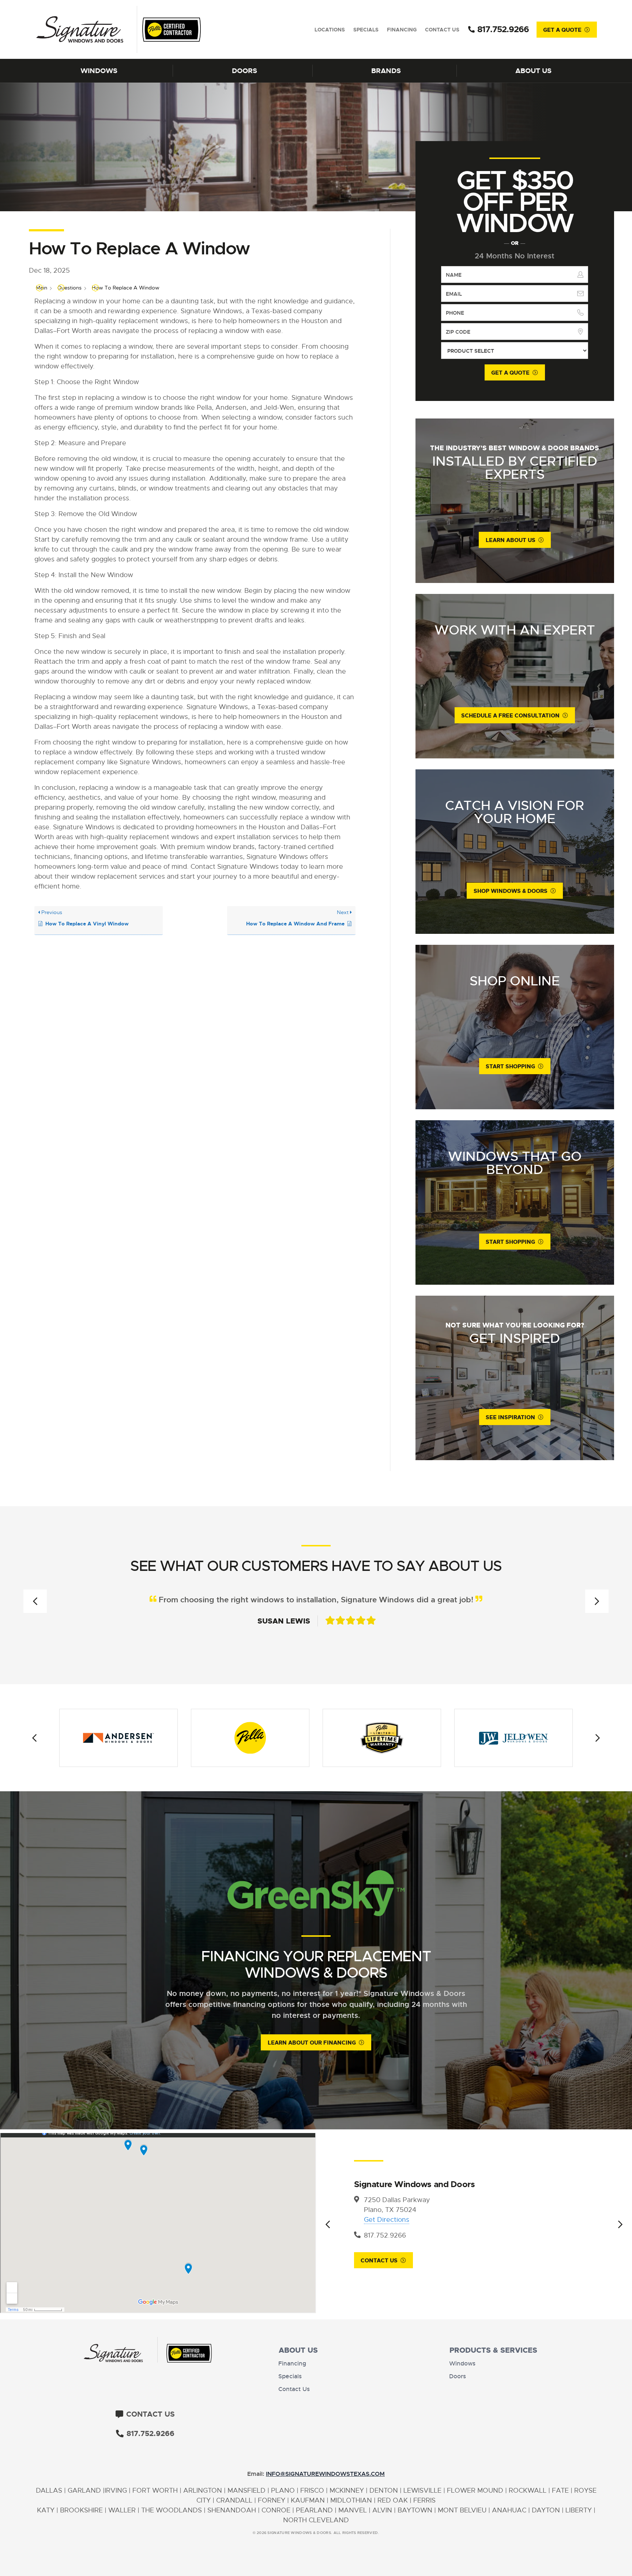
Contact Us (442, 30)
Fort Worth (155, 2490)
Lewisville (422, 2490)
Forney (272, 2500)
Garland (84, 2490)
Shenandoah (232, 2510)
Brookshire (81, 2510)
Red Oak (393, 2500)
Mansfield (247, 2490)
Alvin (382, 2510)
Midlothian (351, 2500)
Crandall (234, 2500)
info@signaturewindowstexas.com (325, 2474)
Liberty (579, 2510)
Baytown (415, 2510)
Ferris (424, 2500)
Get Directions (387, 2220)
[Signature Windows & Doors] (102, 29)
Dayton (546, 2510)
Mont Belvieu (462, 2510)
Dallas (49, 2490)
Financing (402, 30)
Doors (244, 71)
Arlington (203, 2490)
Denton (384, 2490)
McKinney (347, 2490)
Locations (330, 30)
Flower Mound (475, 2490)
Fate (560, 2490)
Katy (46, 2510)
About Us (533, 71)
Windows (99, 71)
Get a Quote (562, 30)
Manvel (353, 2510)
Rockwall (528, 2490)
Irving (116, 2490)
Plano (283, 2490)
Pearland (314, 2510)
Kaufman (308, 2500)
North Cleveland (316, 2520)
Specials (366, 30)
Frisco (312, 2490)
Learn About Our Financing (312, 2043)
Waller (122, 2510)
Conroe (276, 2510)
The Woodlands (172, 2510)
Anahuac (509, 2510)
